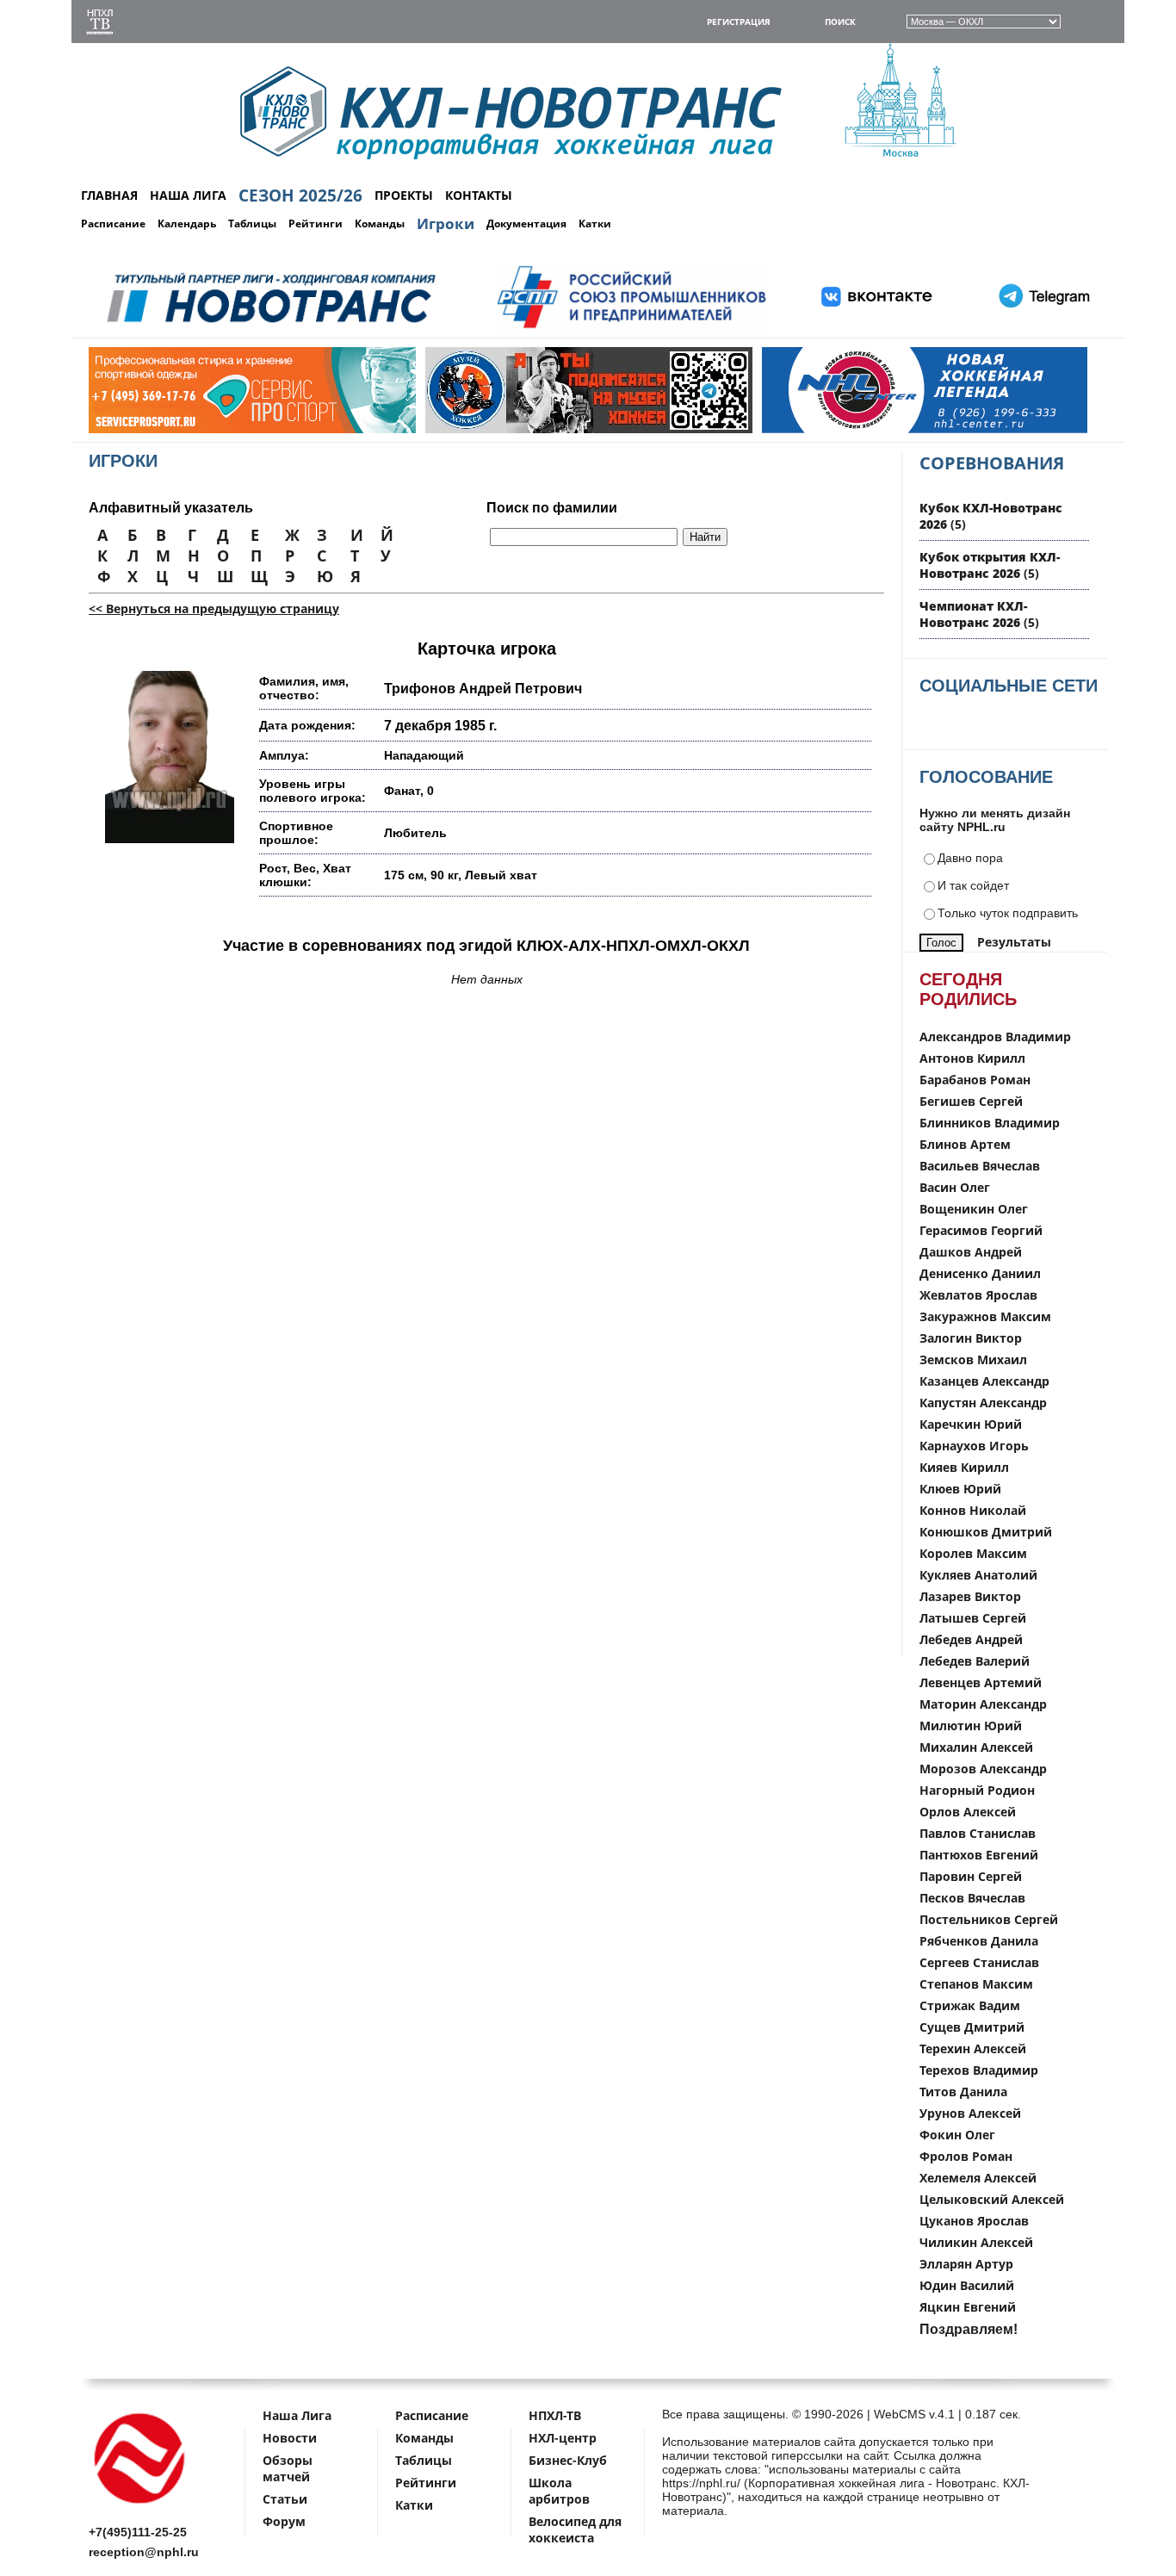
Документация (526, 223)
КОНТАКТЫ (479, 195)
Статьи (285, 2499)
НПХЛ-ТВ (555, 2415)
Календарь (187, 223)
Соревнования (992, 463)
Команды (380, 223)
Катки (595, 223)
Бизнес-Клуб (568, 2460)
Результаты (1014, 942)
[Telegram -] (1042, 329)
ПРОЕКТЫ (404, 195)
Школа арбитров (559, 2491)
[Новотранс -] (270, 329)
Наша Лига (297, 2415)
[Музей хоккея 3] (526, 429)
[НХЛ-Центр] (863, 429)
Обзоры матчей (288, 2468)
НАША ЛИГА (188, 195)
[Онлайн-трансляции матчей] (100, 24)
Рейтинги (316, 223)
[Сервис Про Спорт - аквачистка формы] (189, 429)
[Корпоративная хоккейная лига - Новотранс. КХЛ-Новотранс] (140, 2507)
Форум (284, 2521)
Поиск (840, 22)
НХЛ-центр (563, 2438)
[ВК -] (877, 329)
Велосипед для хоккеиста (575, 2529)
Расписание (113, 223)
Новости (290, 2438)
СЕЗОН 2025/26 (300, 196)
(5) (990, 565)
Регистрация (739, 22)
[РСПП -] (631, 329)
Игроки (446, 223)
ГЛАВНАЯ (109, 195)
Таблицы (252, 223)
